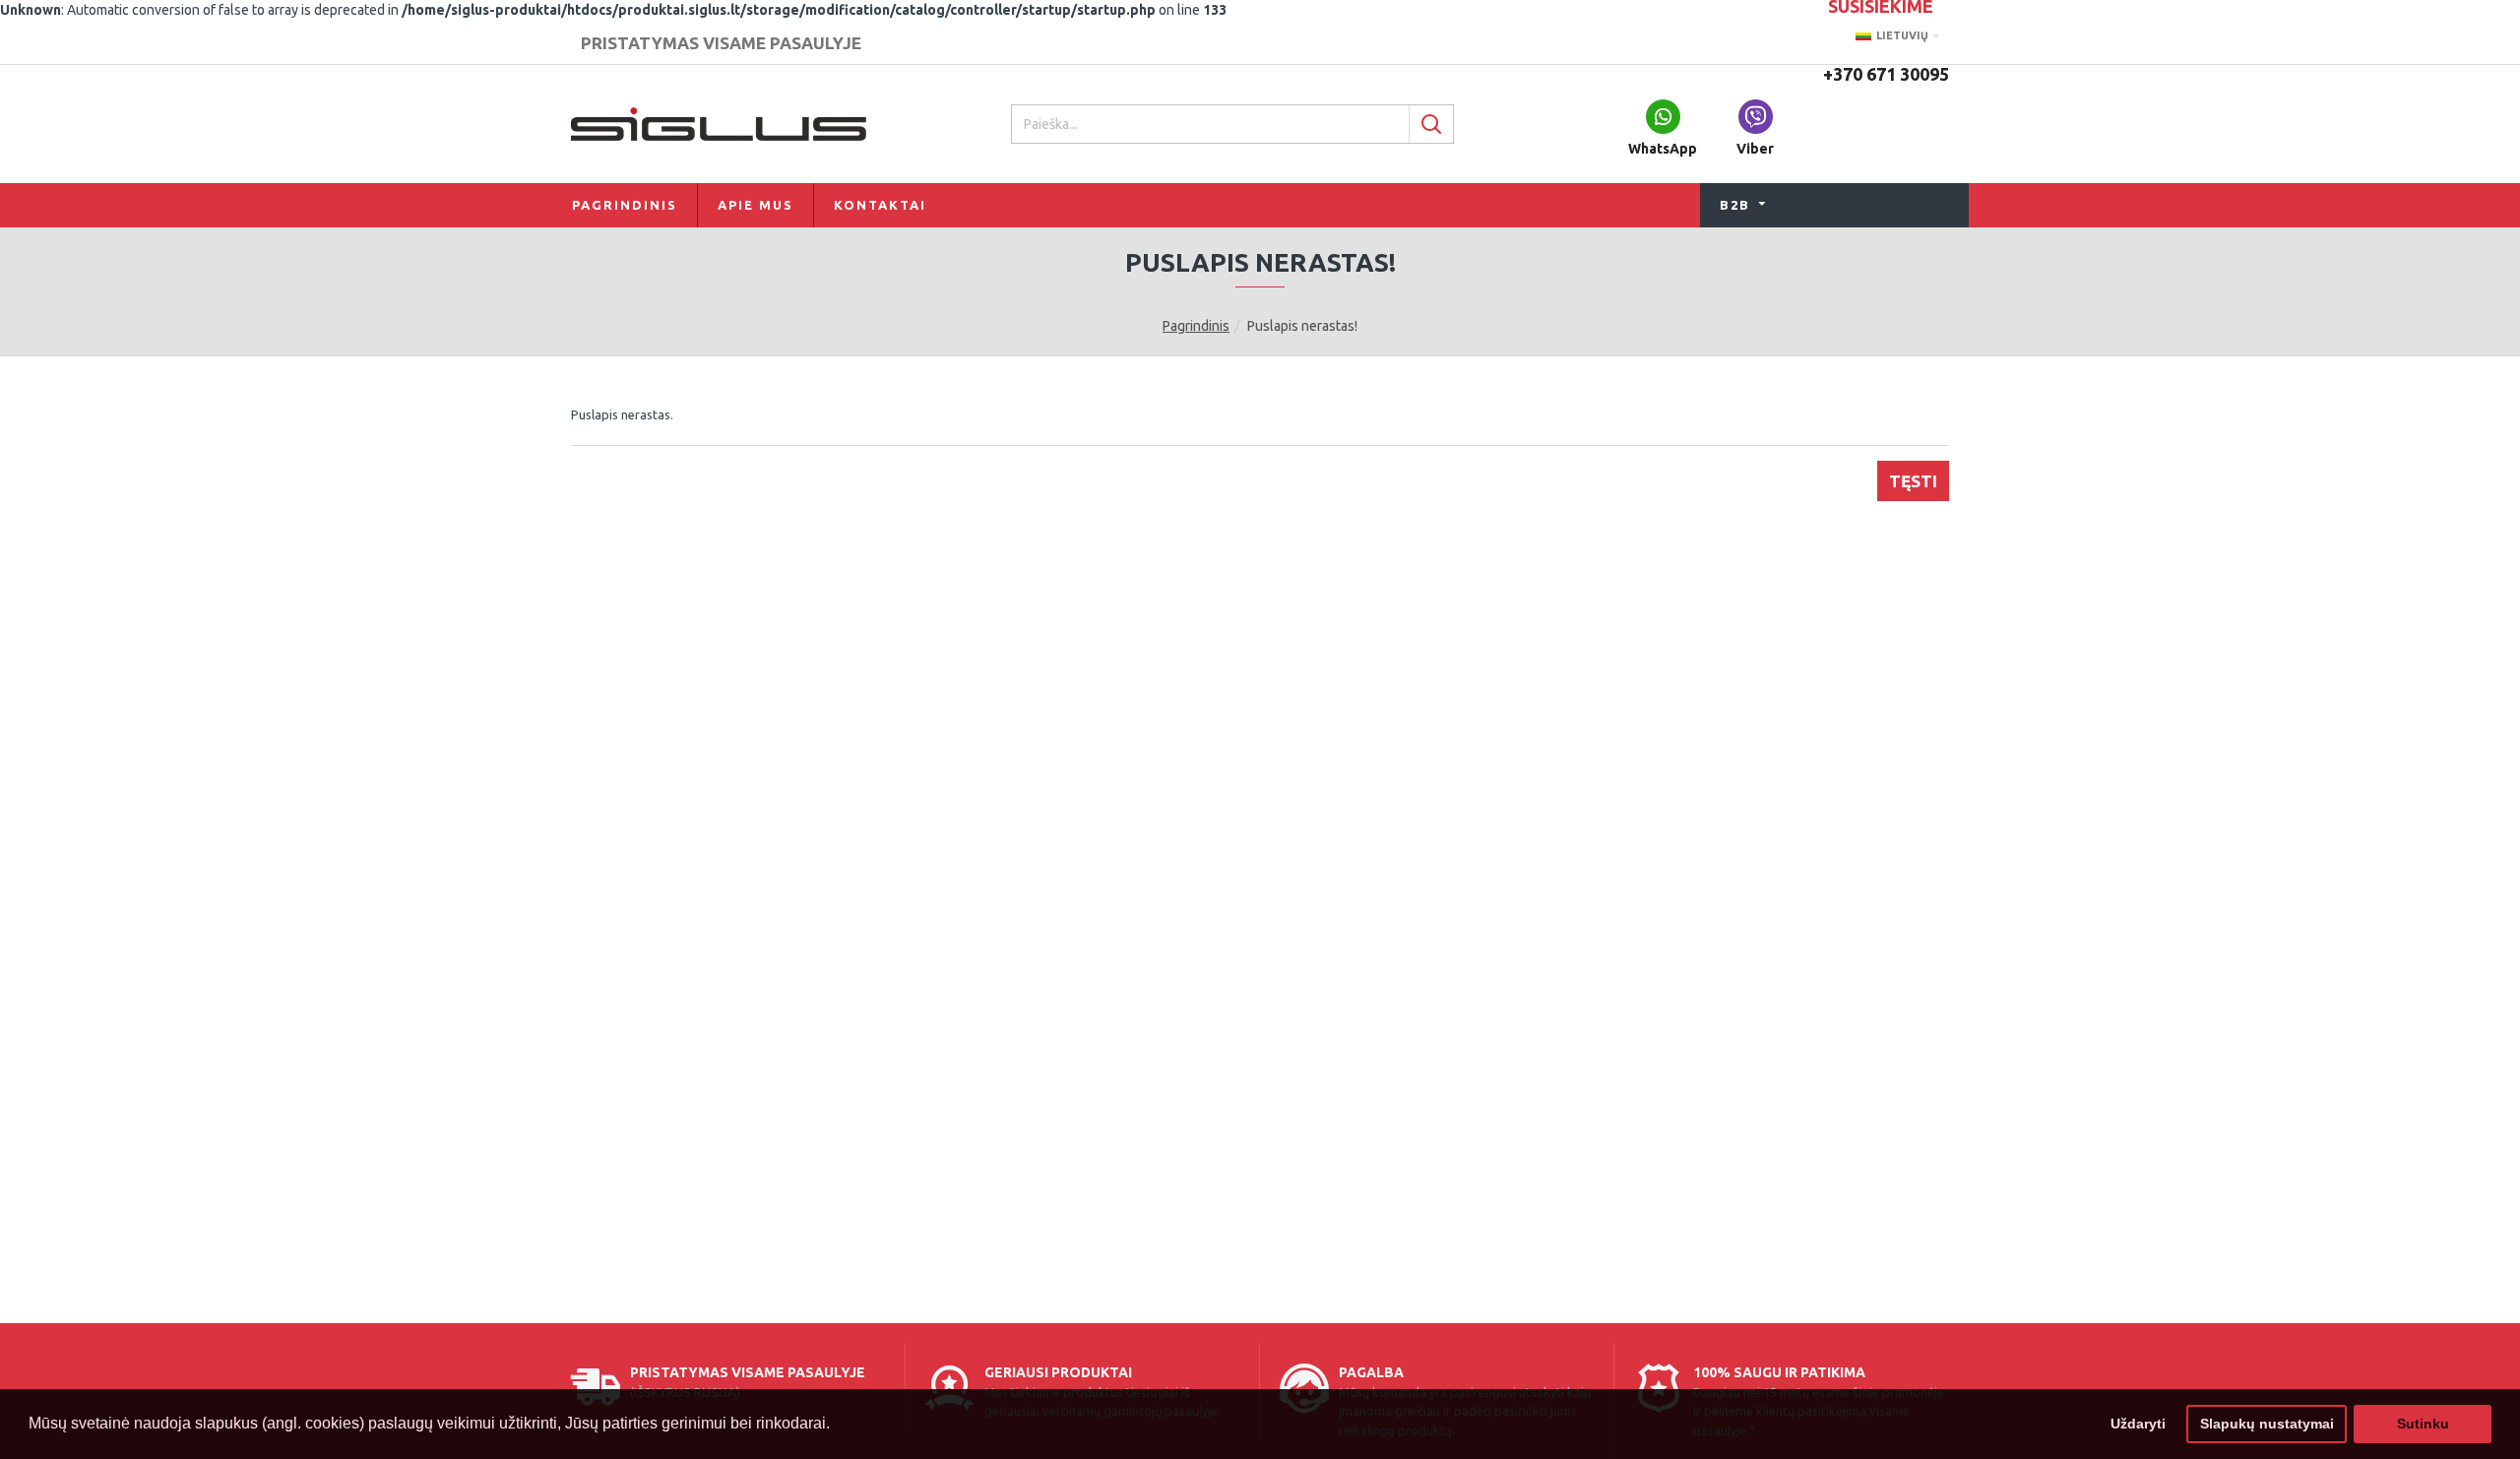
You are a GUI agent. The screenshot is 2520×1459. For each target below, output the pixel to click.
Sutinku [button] (2423, 1424)
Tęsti (1913, 481)
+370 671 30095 (1886, 74)
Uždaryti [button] (2138, 1424)
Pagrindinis (1196, 326)
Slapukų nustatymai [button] (2267, 1424)
